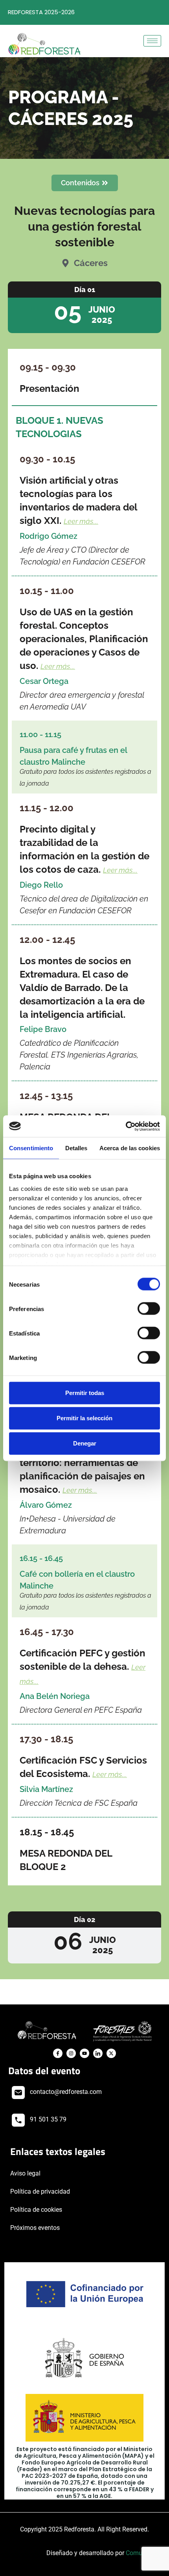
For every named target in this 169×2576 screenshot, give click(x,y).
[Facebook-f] (58, 2053)
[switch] (149, 1309)
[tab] (84, 307)
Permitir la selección (84, 1418)
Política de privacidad (40, 2191)
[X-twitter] (111, 2053)
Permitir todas (85, 1393)
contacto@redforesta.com (66, 2092)
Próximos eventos (35, 2228)
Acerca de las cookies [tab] (130, 1148)
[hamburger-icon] (152, 41)
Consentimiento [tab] (31, 1148)
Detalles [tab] (76, 1148)
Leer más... (81, 521)
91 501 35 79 (48, 2119)
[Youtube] (84, 2053)
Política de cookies (36, 2210)
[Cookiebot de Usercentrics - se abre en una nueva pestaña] (126, 1126)
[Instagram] (71, 2053)
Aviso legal (25, 2173)
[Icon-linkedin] (98, 2053)
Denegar (85, 1443)
